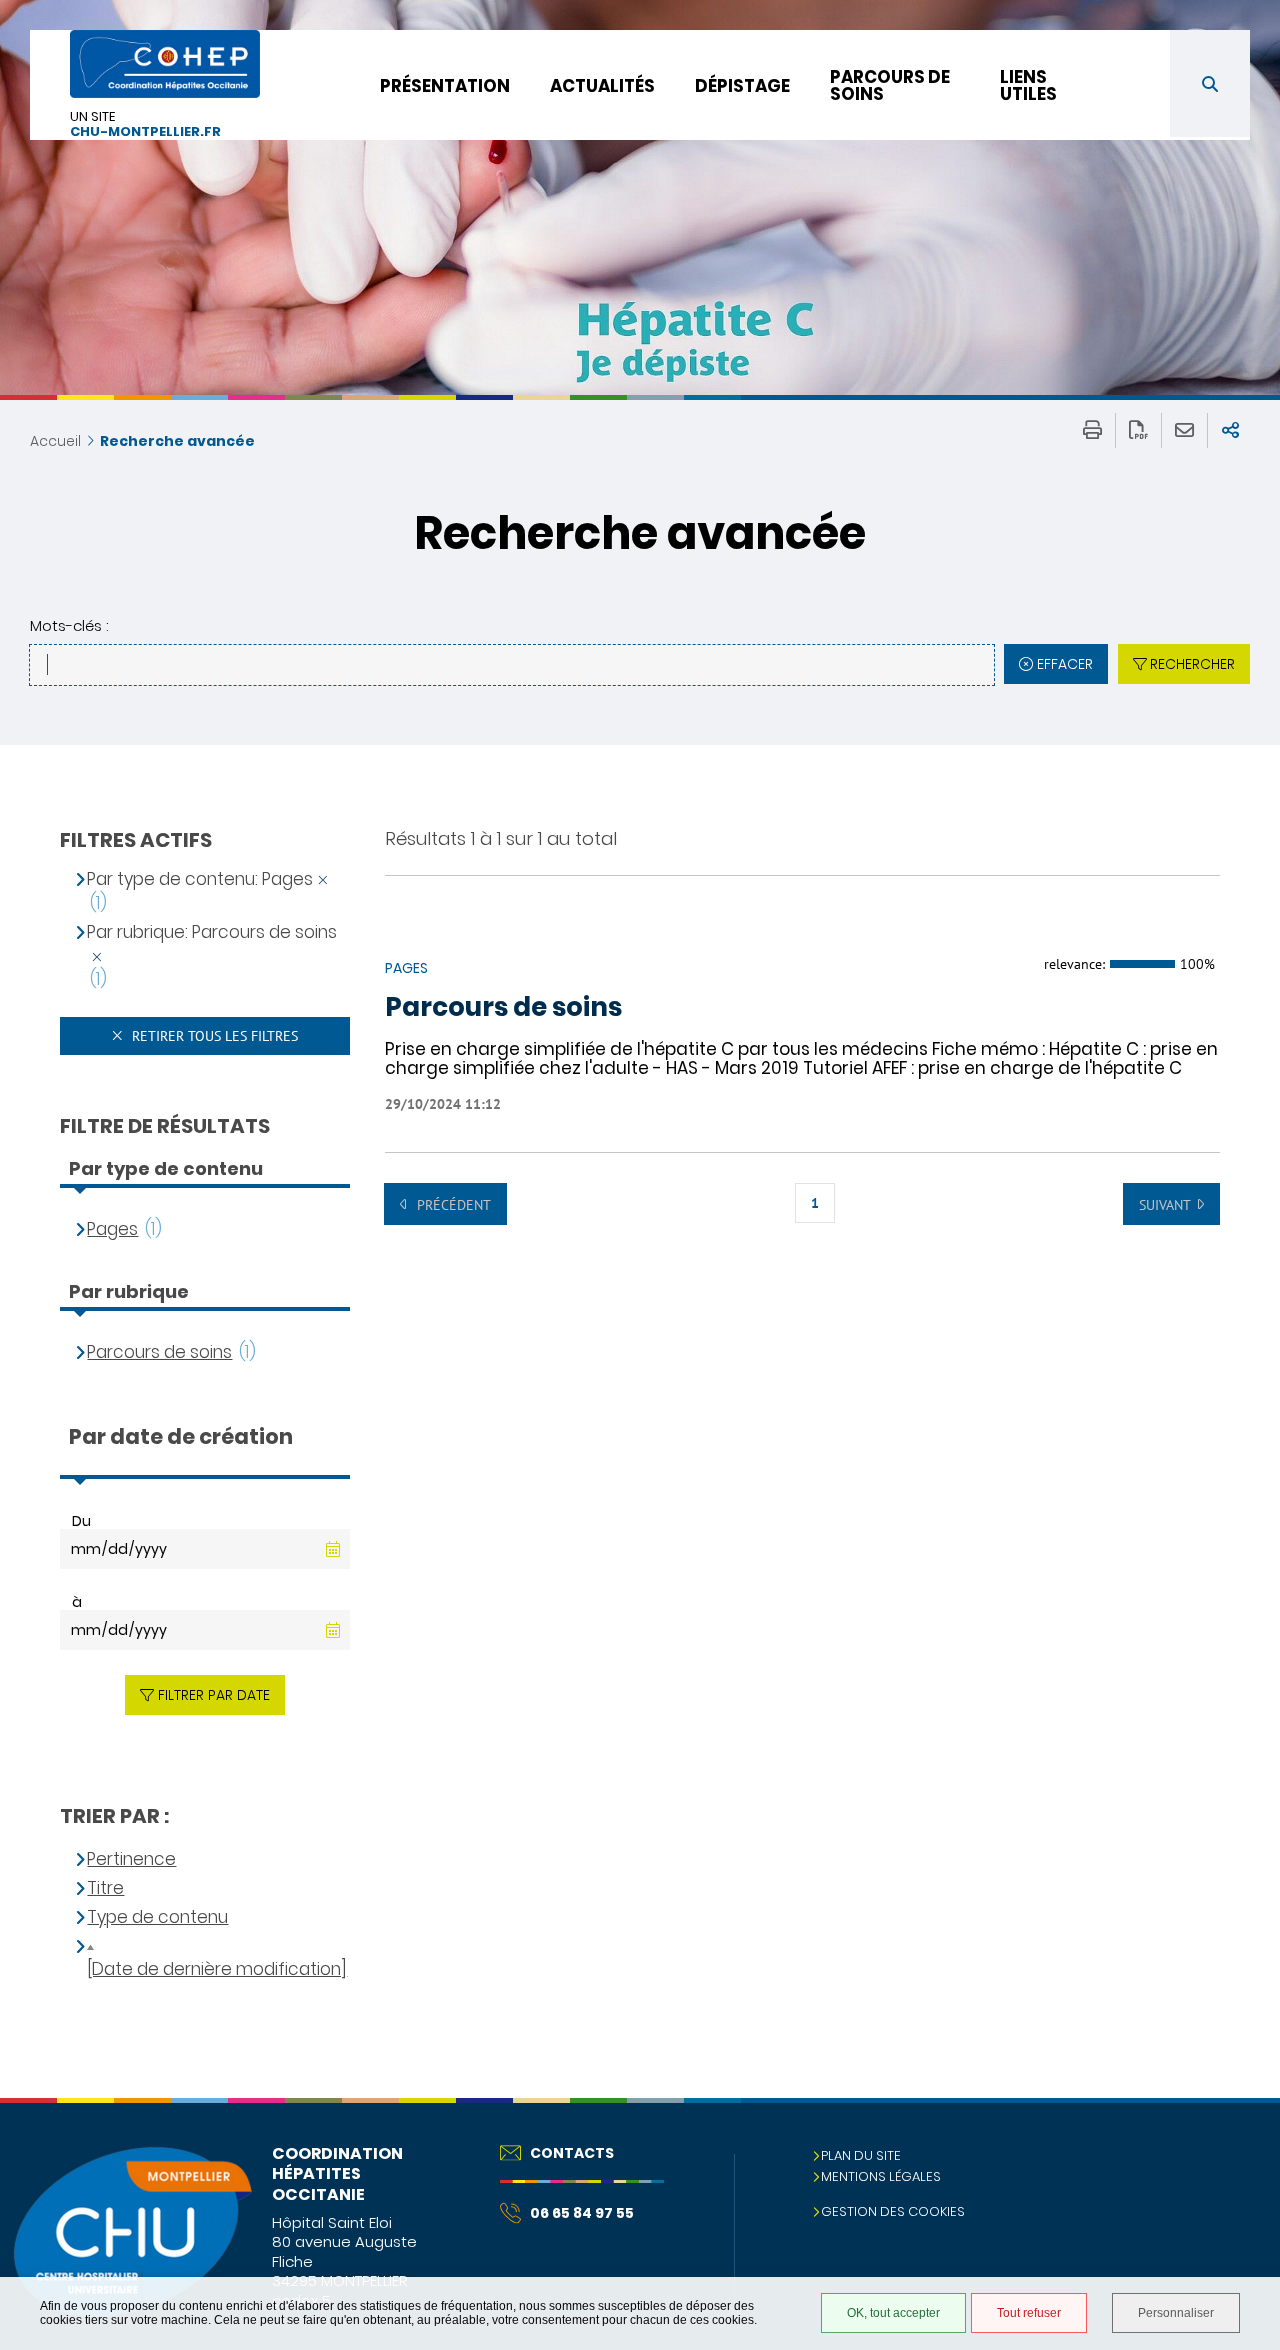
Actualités (602, 86)
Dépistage (742, 86)
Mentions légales (881, 2176)
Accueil (55, 441)
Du (81, 1521)
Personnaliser (1176, 2313)
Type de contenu (157, 1917)
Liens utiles (1028, 85)
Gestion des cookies (893, 2211)
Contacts (572, 2153)
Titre (105, 1888)
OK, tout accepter (893, 2313)
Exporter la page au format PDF (1138, 430)
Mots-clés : (69, 625)
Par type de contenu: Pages (200, 879)
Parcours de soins (890, 85)
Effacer (1065, 664)
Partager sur (1230, 430)
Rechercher (1192, 664)
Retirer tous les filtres (213, 1036)
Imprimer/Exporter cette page (1092, 430)
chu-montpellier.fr (145, 132)
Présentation (445, 86)
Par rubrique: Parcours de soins (212, 932)
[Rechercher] (1210, 83)
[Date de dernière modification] (217, 1969)
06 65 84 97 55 (582, 2213)
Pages (112, 1229)
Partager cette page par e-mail (1184, 430)
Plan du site (861, 2155)
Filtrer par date (214, 1695)
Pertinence (131, 1859)
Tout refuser (1029, 2313)
